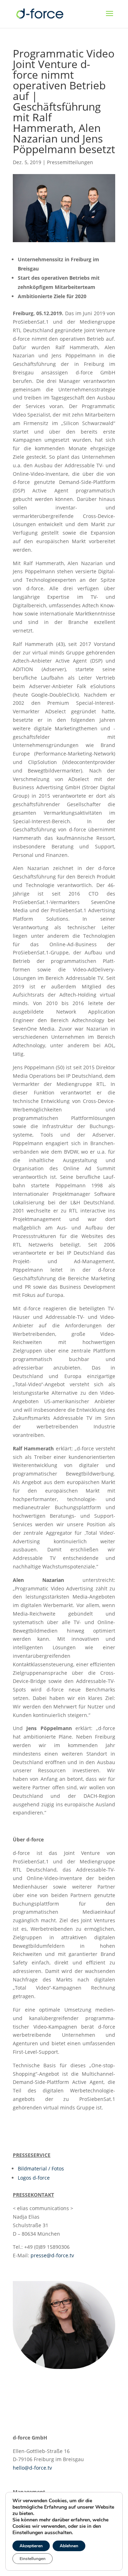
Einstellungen (33, 2559)
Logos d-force (34, 2178)
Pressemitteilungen (70, 162)
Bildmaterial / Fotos (41, 2168)
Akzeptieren (31, 2546)
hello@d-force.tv (32, 2468)
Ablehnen (69, 2546)
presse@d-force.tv (52, 2255)
